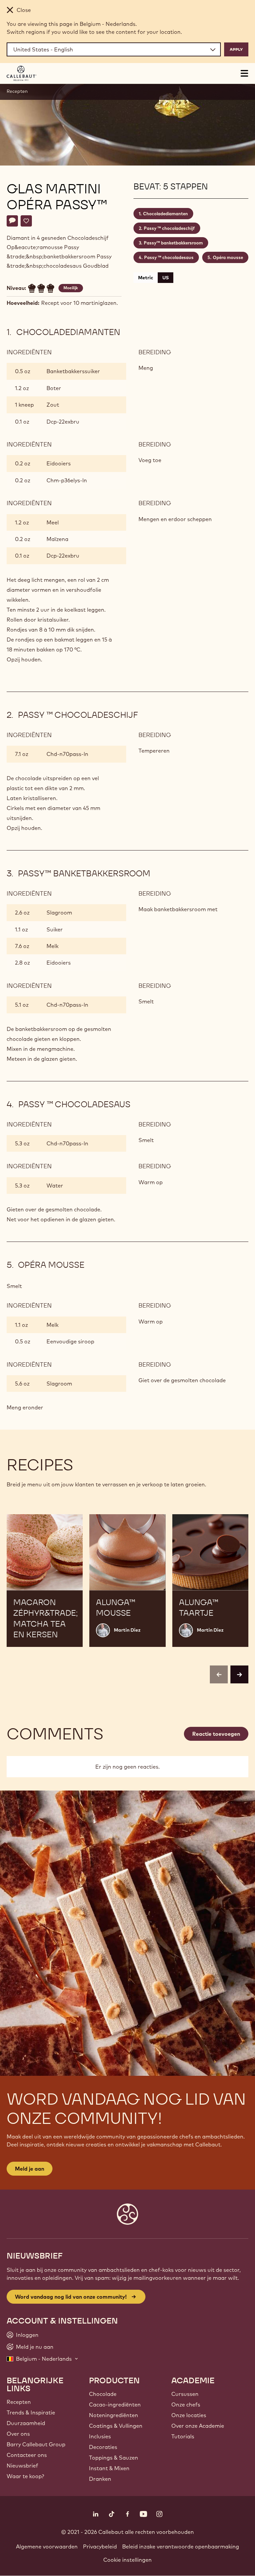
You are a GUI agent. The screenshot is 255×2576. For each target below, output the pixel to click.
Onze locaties (189, 2415)
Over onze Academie (198, 2426)
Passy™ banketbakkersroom (173, 243)
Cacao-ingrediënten (115, 2405)
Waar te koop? (25, 2476)
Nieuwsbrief (22, 2466)
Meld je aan (30, 2169)
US (166, 278)
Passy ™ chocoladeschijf (169, 228)
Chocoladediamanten (166, 214)
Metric (146, 278)
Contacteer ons (27, 2455)
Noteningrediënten (114, 2415)
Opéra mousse (228, 257)
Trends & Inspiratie (31, 2412)
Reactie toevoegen (216, 1734)
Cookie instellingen (127, 2560)
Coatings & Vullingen (116, 2426)
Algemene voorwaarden (47, 2546)
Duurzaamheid (26, 2423)
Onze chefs (186, 2405)
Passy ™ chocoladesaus (169, 257)
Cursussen (185, 2394)
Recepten (17, 91)
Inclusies (100, 2436)
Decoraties (103, 2447)
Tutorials (183, 2436)
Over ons (18, 2434)
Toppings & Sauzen (114, 2458)
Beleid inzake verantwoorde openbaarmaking (181, 2546)
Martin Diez (127, 1630)
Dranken (100, 2479)
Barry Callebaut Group (36, 2444)
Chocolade (103, 2394)
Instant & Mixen (109, 2468)
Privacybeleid (100, 2546)
